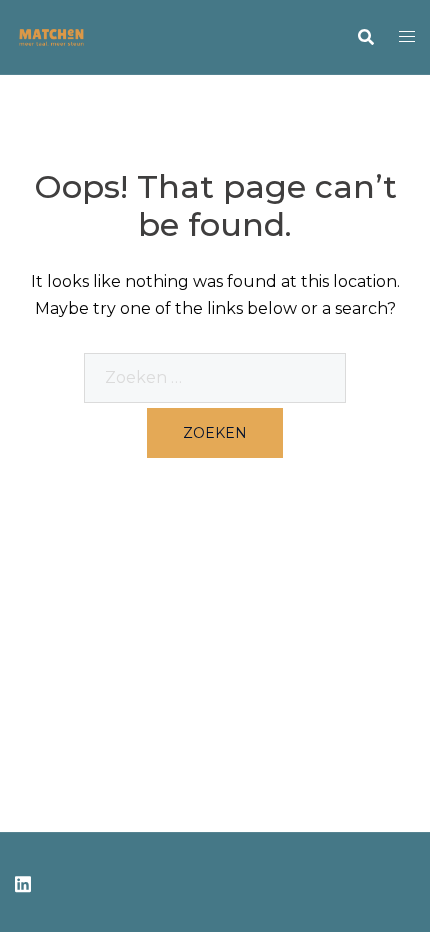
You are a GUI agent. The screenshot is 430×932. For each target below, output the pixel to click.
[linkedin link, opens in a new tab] (23, 881)
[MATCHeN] (51, 35)
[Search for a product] (366, 37)
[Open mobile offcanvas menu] (407, 37)
